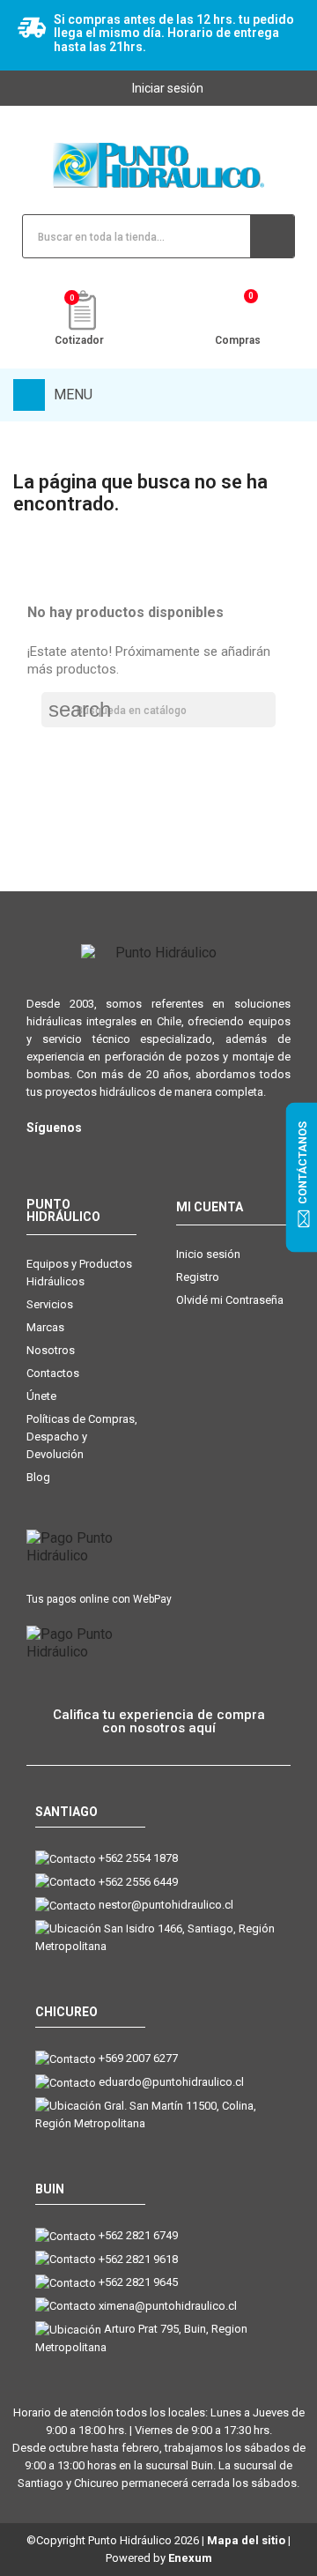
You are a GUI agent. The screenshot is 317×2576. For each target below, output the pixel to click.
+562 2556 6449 (138, 1882)
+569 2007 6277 (138, 2058)
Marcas (45, 1327)
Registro (198, 1277)
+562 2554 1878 (138, 1858)
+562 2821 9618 (138, 2259)
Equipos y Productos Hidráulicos (79, 1273)
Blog (38, 1477)
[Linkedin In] (143, 1156)
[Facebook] (73, 1156)
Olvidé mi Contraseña (230, 1300)
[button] (158, 1722)
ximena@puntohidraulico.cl (168, 2306)
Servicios (50, 1304)
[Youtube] (108, 1156)
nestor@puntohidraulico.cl (166, 1905)
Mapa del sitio (246, 2540)
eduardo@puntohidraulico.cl (171, 2082)
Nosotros (51, 1350)
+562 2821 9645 (138, 2282)
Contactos (53, 1373)
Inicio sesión (208, 1254)
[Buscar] (272, 236)
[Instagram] (37, 1156)
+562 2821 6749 (138, 2235)
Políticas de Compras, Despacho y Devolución (82, 1437)
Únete (41, 1396)
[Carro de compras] (238, 313)
